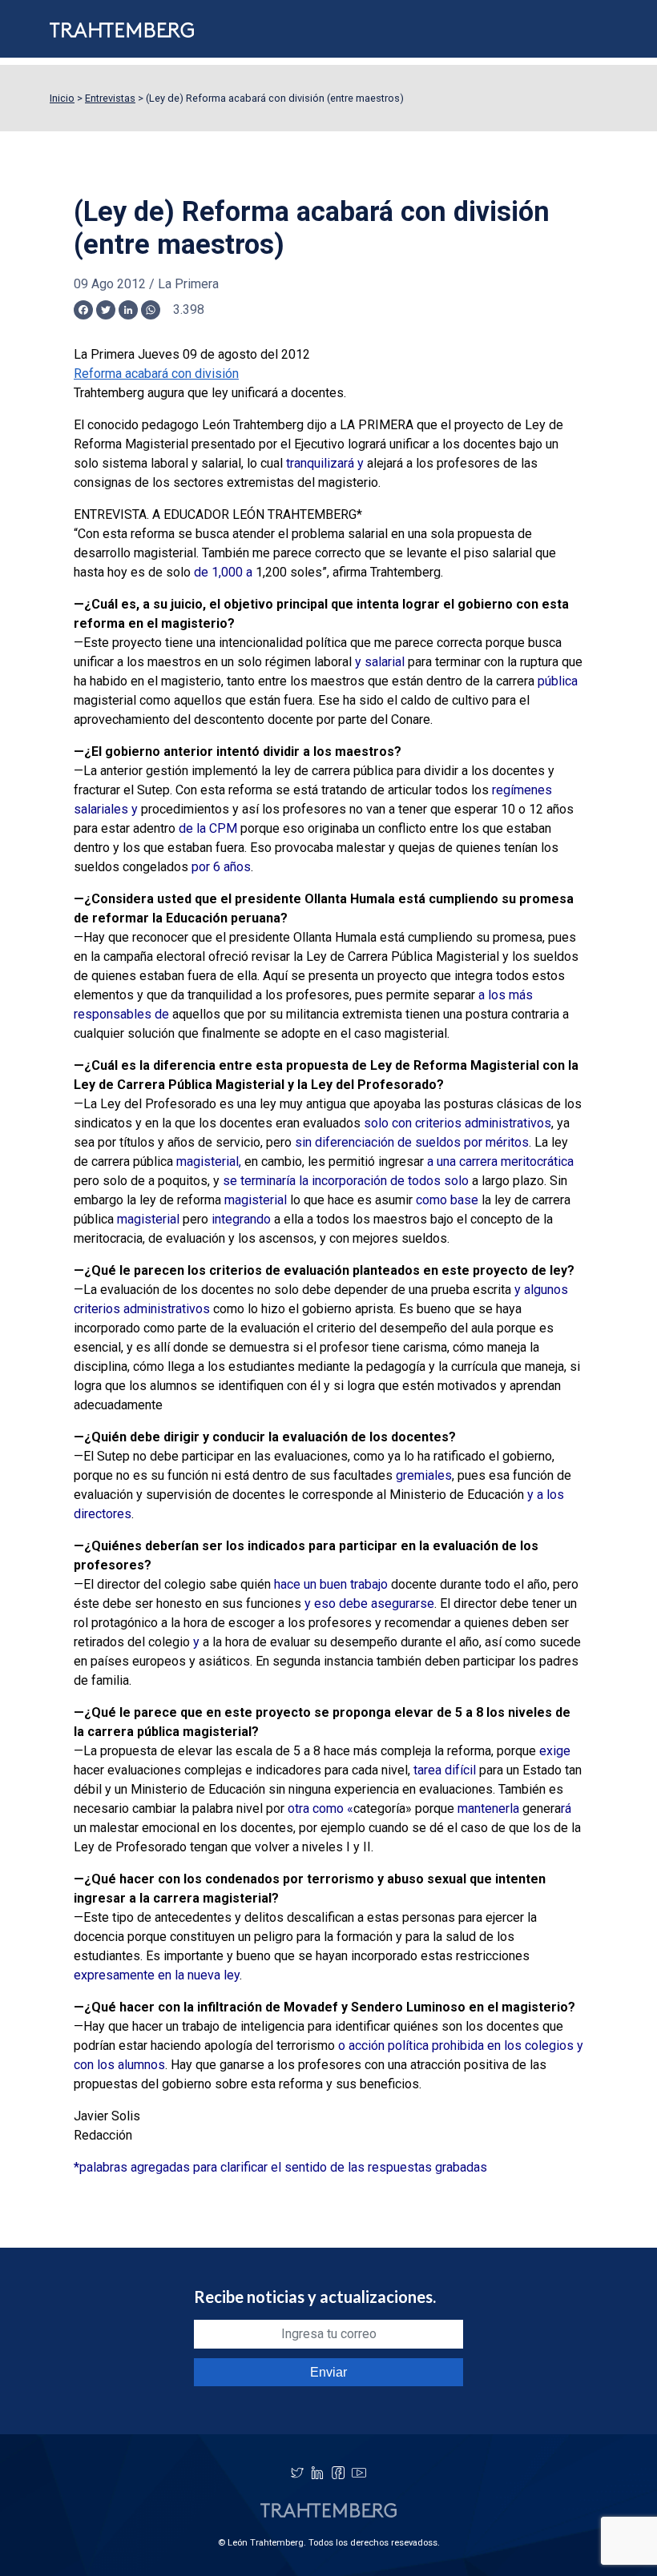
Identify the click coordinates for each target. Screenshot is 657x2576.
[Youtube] (359, 2473)
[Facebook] (338, 2473)
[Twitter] (297, 2473)
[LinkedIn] (317, 2473)
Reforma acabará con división (156, 374)
